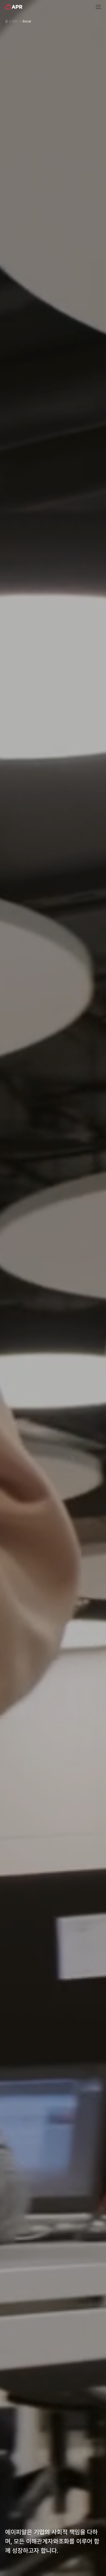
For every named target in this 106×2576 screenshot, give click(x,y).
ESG (15, 21)
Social (27, 21)
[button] (98, 7)
